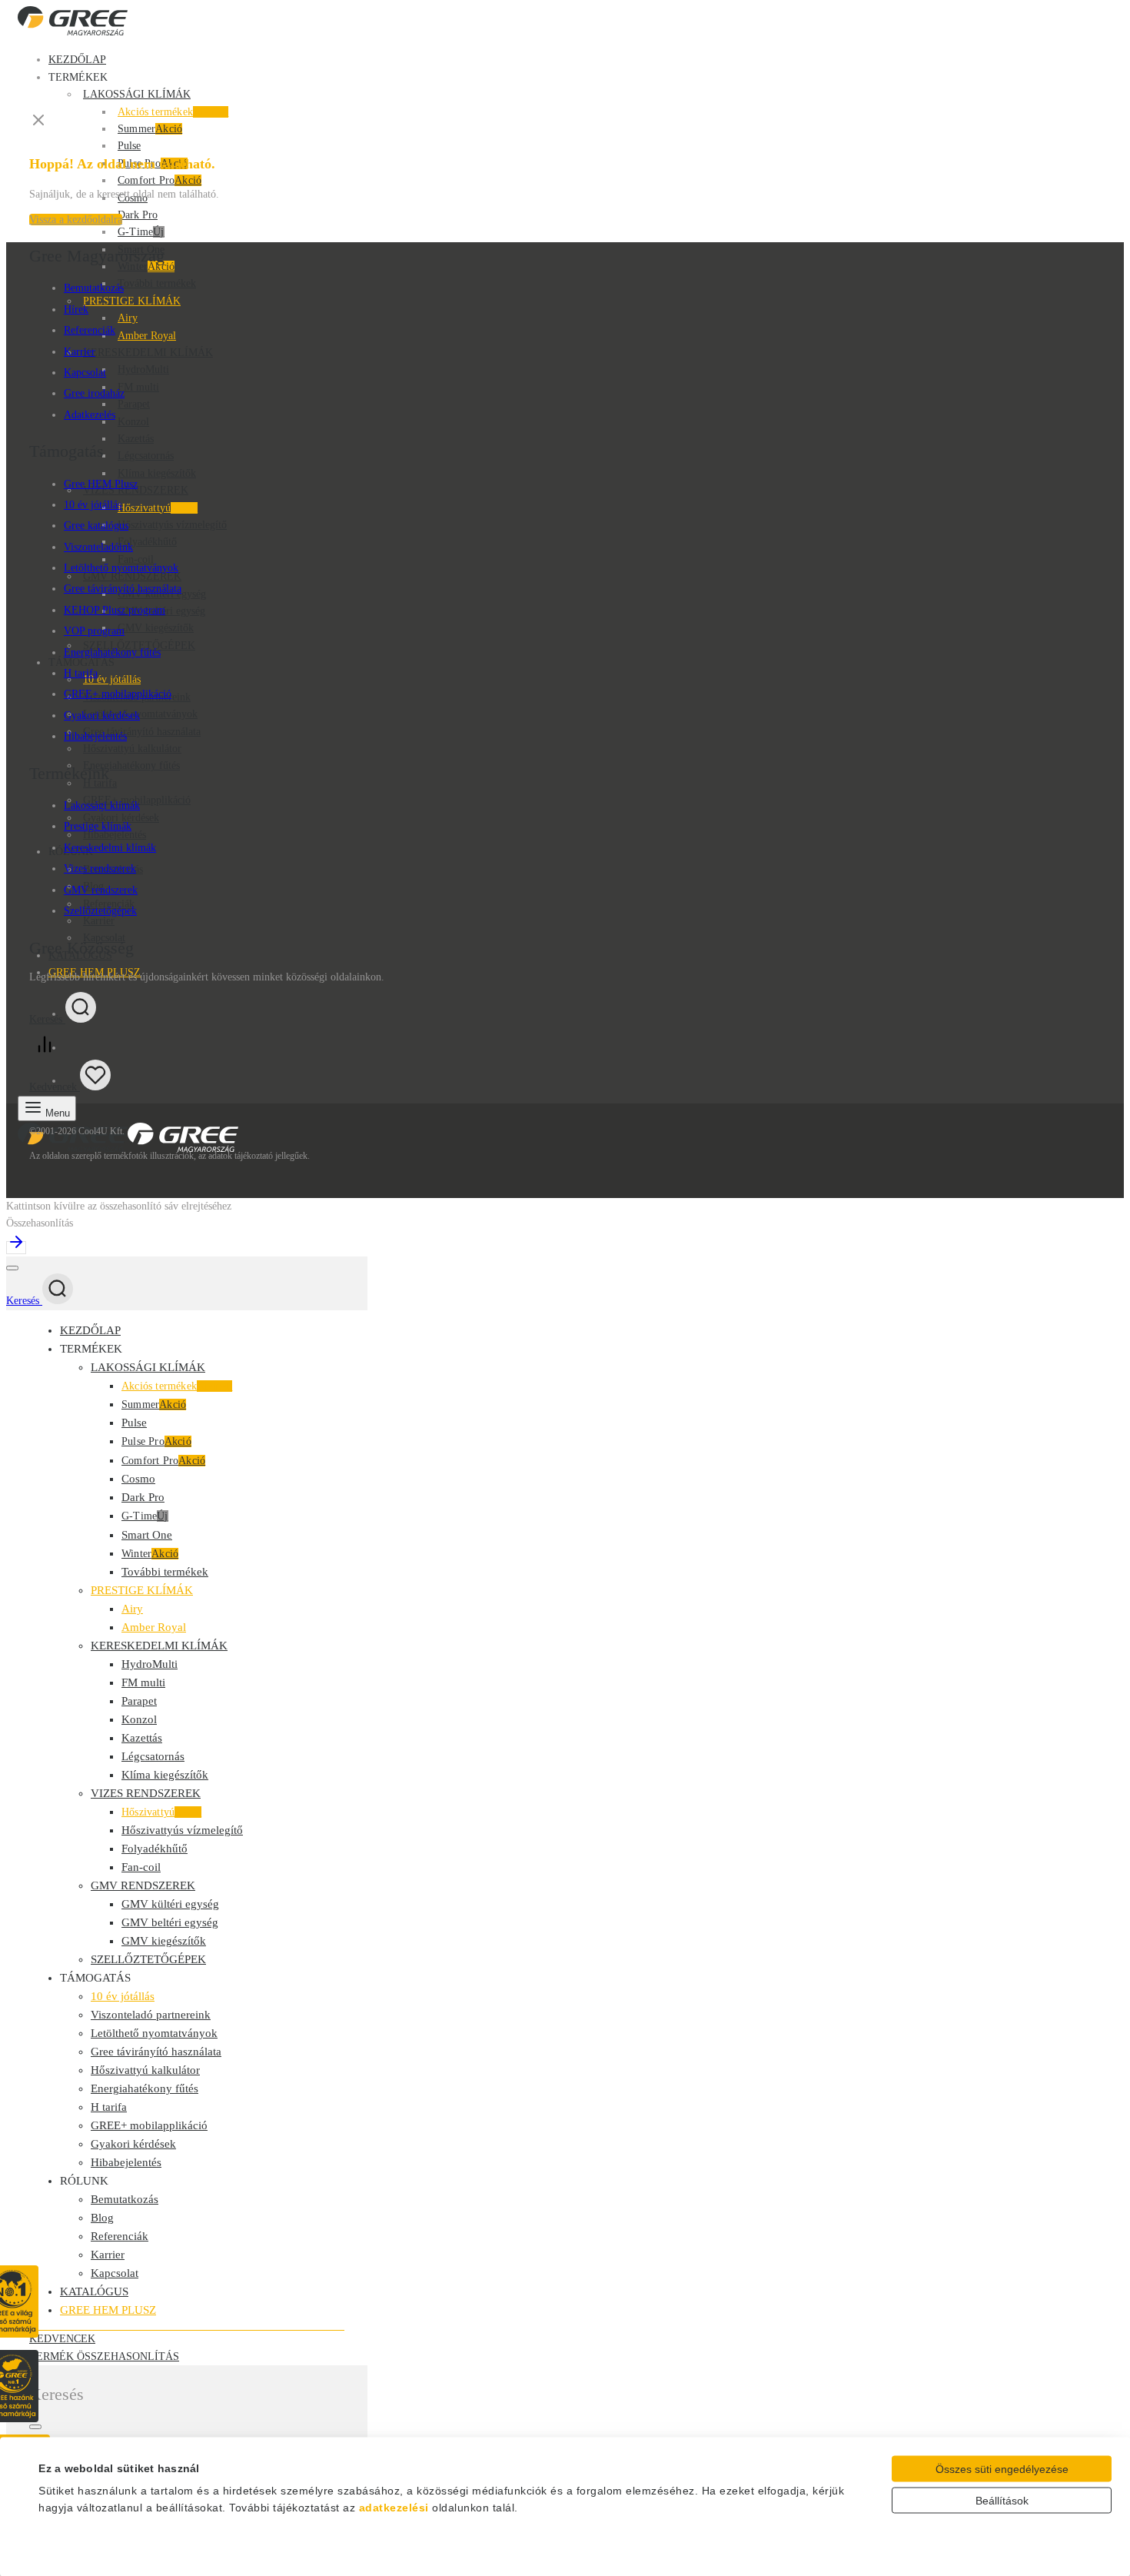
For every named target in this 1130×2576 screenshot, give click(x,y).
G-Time (141, 232)
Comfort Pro (160, 180)
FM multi (138, 387)
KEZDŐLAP (77, 60)
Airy (128, 318)
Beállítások (1002, 2501)
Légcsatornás (146, 456)
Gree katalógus (96, 526)
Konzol (133, 422)
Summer (150, 129)
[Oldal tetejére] (565, 1245)
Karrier (80, 352)
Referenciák (109, 904)
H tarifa (81, 673)
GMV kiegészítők (156, 628)
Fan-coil (136, 559)
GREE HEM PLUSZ (108, 2310)
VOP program (94, 631)
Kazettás (136, 439)
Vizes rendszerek (100, 869)
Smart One (147, 1535)
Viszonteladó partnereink (151, 2015)
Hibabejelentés (95, 736)
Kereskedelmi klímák (110, 848)
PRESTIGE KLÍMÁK (132, 301)
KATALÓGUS (94, 2291)
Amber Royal (147, 336)
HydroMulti (143, 369)
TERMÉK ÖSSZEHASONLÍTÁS (104, 2356)
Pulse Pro (156, 1441)
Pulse (129, 146)
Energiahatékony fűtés (131, 765)
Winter (150, 1554)
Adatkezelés (90, 415)
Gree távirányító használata (142, 732)
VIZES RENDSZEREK (146, 1793)
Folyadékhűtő (147, 542)
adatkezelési (394, 2508)
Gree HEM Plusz (101, 484)
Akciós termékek (173, 112)
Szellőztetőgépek (100, 911)
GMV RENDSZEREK (143, 1885)
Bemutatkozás (94, 288)
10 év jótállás (112, 679)
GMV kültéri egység (170, 1904)
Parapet (134, 404)
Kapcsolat (85, 373)
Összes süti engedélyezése (1002, 2469)
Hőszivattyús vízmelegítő (172, 525)
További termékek (157, 283)
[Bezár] (12, 1268)
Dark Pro (138, 215)
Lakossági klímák (102, 805)
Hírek (76, 310)
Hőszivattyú (158, 508)
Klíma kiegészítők (157, 473)
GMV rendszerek (101, 890)
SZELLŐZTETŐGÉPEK (139, 646)
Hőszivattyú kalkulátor (132, 749)
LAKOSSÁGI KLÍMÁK (137, 94)
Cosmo (138, 1479)
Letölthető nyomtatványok (140, 714)
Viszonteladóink (98, 547)
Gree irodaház (94, 393)
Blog (102, 2218)
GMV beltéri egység (170, 1922)
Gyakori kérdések (121, 818)
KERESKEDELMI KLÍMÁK (148, 353)
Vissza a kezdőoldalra (76, 220)
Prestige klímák (98, 826)
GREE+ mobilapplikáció (118, 694)
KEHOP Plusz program (115, 610)
